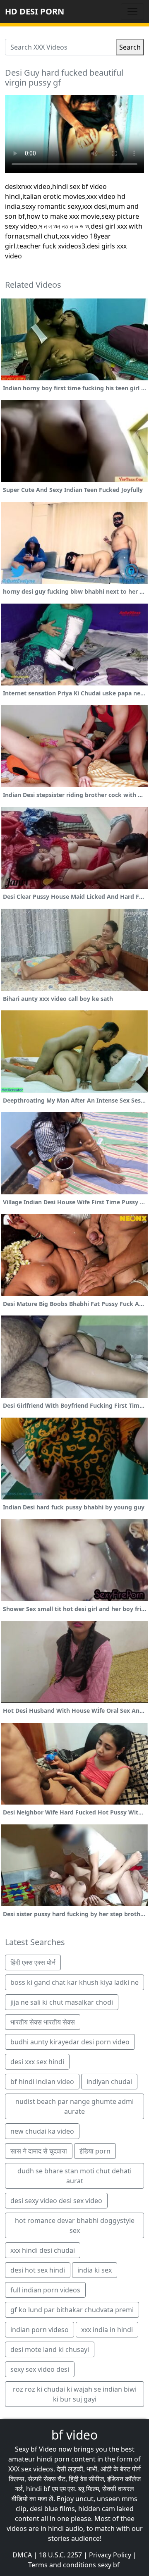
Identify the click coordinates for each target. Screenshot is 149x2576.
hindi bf (38, 2489)
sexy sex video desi (40, 2369)
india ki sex (95, 2270)
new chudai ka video (42, 2131)
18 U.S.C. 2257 (60, 2555)
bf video (74, 2435)
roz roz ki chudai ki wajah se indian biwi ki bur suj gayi (75, 2394)
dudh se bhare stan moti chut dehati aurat (74, 2176)
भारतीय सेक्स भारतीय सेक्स (43, 2022)
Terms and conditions (62, 2565)
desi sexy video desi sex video (56, 2201)
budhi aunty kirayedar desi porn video (70, 2042)
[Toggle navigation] (132, 12)
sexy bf (109, 2565)
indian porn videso (40, 2330)
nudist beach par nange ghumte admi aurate (74, 2106)
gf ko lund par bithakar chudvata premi (72, 2310)
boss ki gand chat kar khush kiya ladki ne (74, 1982)
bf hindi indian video (42, 2082)
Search (130, 47)
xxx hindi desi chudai (43, 2250)
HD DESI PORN (35, 11)
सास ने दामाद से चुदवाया (39, 2151)
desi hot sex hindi (38, 2270)
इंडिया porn (95, 2151)
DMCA (22, 2555)
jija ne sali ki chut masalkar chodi (62, 2002)
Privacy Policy (110, 2555)
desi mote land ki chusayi (50, 2349)
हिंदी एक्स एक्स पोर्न (33, 1962)
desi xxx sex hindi (37, 2062)
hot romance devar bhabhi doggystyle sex (75, 2225)
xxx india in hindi (107, 2330)
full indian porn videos (45, 2290)
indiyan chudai (109, 2082)
